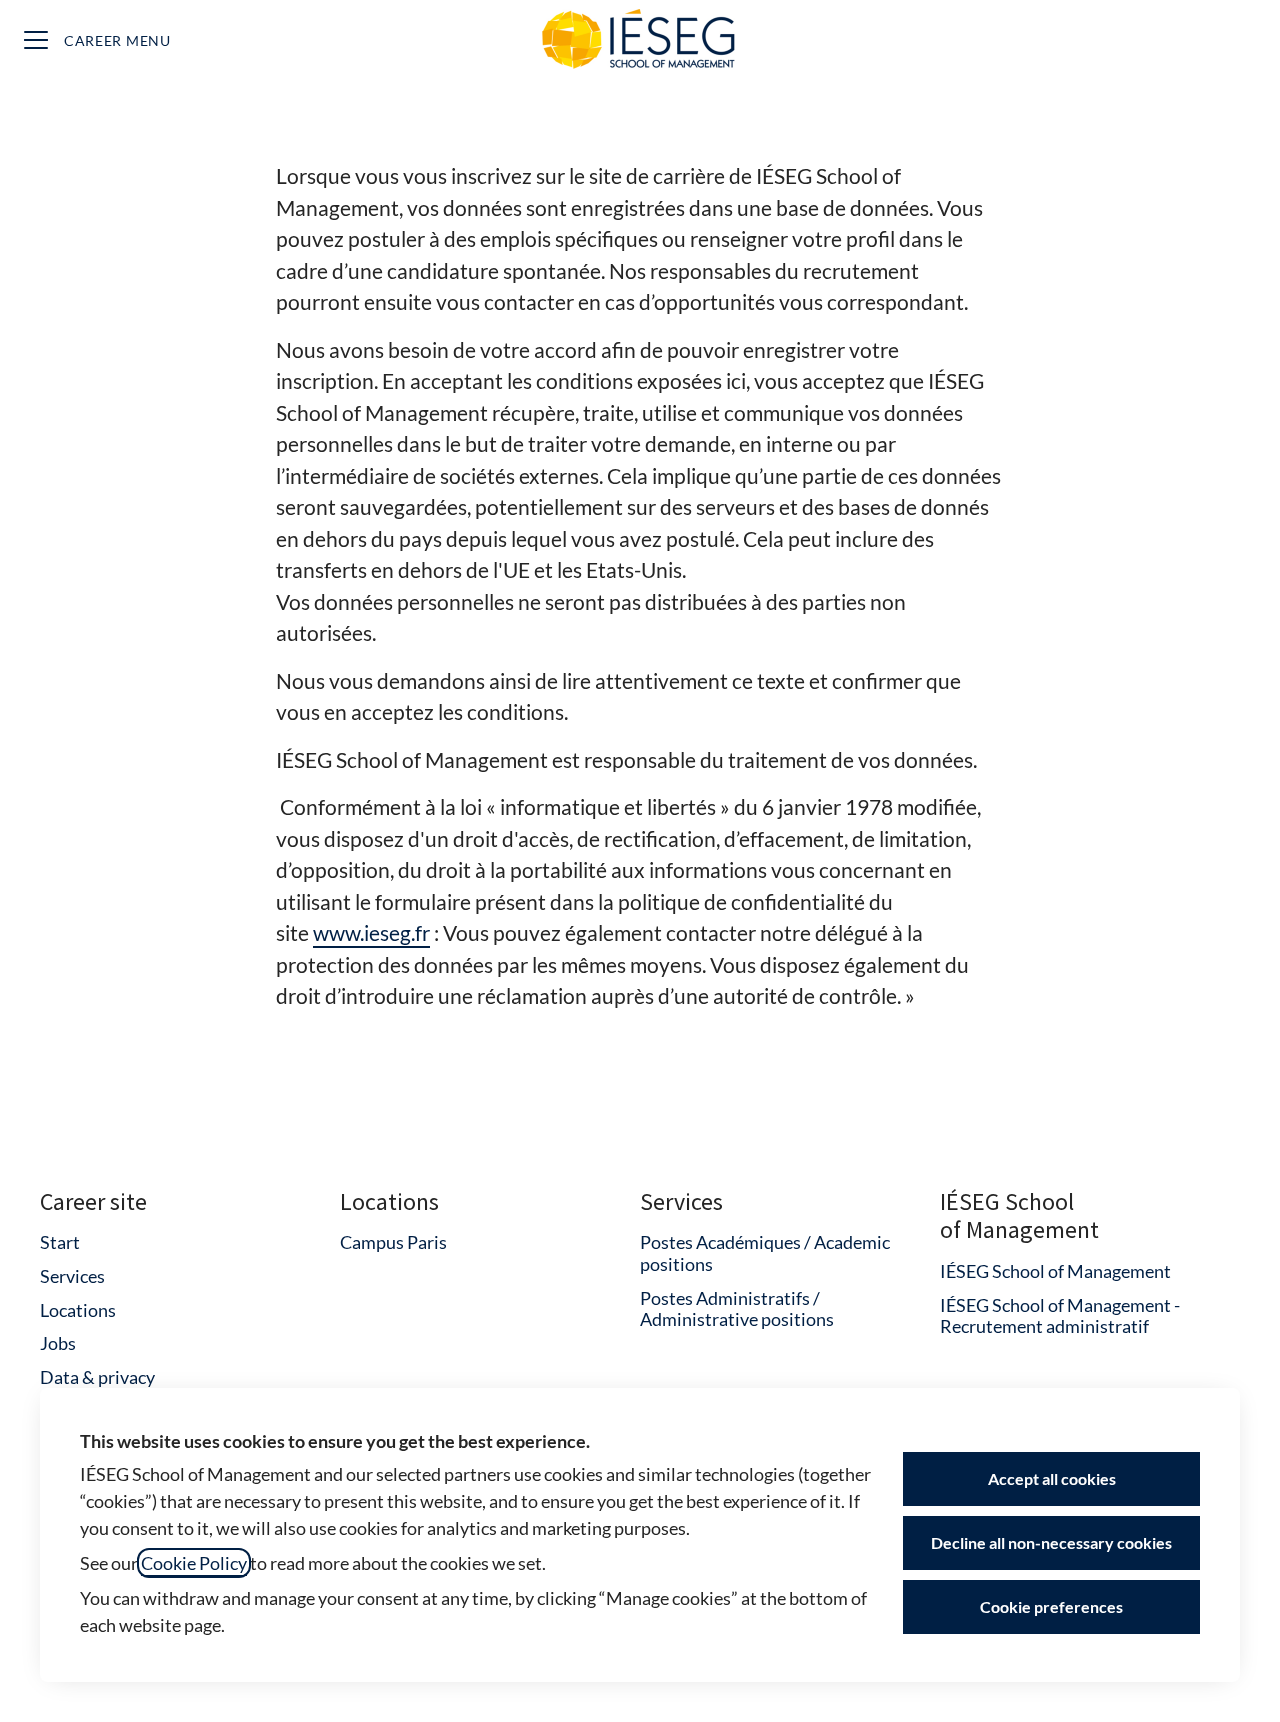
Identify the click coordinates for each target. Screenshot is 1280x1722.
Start (60, 1242)
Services (72, 1276)
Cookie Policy (194, 1563)
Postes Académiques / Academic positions (765, 1253)
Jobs (58, 1343)
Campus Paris (393, 1242)
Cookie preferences (1051, 1606)
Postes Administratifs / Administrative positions (737, 1309)
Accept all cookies (1052, 1478)
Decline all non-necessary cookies (1051, 1542)
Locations (78, 1310)
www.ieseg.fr (371, 932)
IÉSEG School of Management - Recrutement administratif (1060, 1316)
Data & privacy (97, 1377)
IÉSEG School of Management (1055, 1271)
